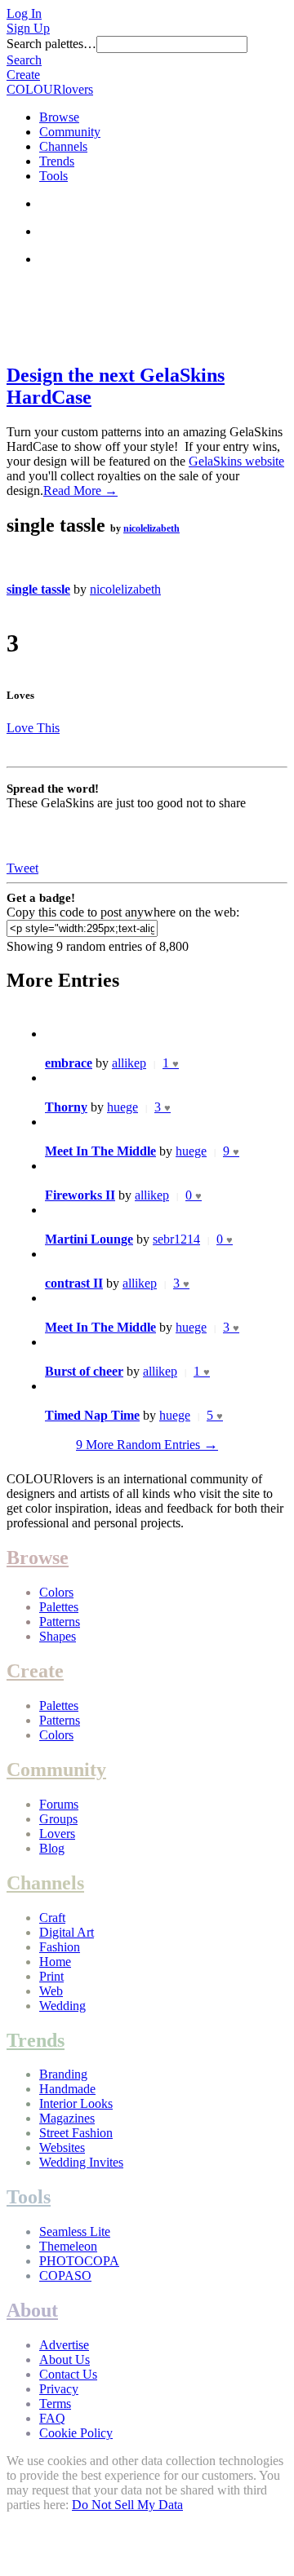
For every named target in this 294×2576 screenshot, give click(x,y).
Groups (58, 1819)
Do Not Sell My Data (127, 2505)
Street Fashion (76, 2133)
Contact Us (68, 2374)
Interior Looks (76, 2103)
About (32, 2310)
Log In (24, 13)
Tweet (22, 868)
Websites (62, 2147)
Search (24, 60)
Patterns (60, 1622)
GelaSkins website (236, 461)
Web (51, 1991)
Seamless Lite (75, 2231)
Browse (59, 117)
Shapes (58, 1636)
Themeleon (68, 2246)
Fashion (60, 1947)
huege (122, 1107)
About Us (65, 2359)
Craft (52, 1918)
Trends (57, 161)
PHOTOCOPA (79, 2261)
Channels (63, 146)
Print (51, 1976)
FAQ (52, 2418)
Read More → (80, 490)
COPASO (65, 2276)
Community (70, 132)
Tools (53, 176)
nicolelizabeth (151, 528)
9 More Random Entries (147, 1445)
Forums (59, 1804)
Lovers (57, 1834)
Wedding (62, 2006)
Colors (56, 1592)
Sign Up (28, 28)
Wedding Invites (81, 2162)
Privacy (59, 2389)
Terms (55, 2404)
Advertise (64, 2345)
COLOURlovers (50, 89)
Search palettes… (51, 44)
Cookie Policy (76, 2433)
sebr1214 (176, 1239)
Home (55, 1962)
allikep (129, 1063)
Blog (52, 1848)
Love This (33, 728)
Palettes (59, 1607)
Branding (63, 2074)
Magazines (67, 2118)
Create (23, 75)
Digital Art (67, 1932)
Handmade (67, 2089)
